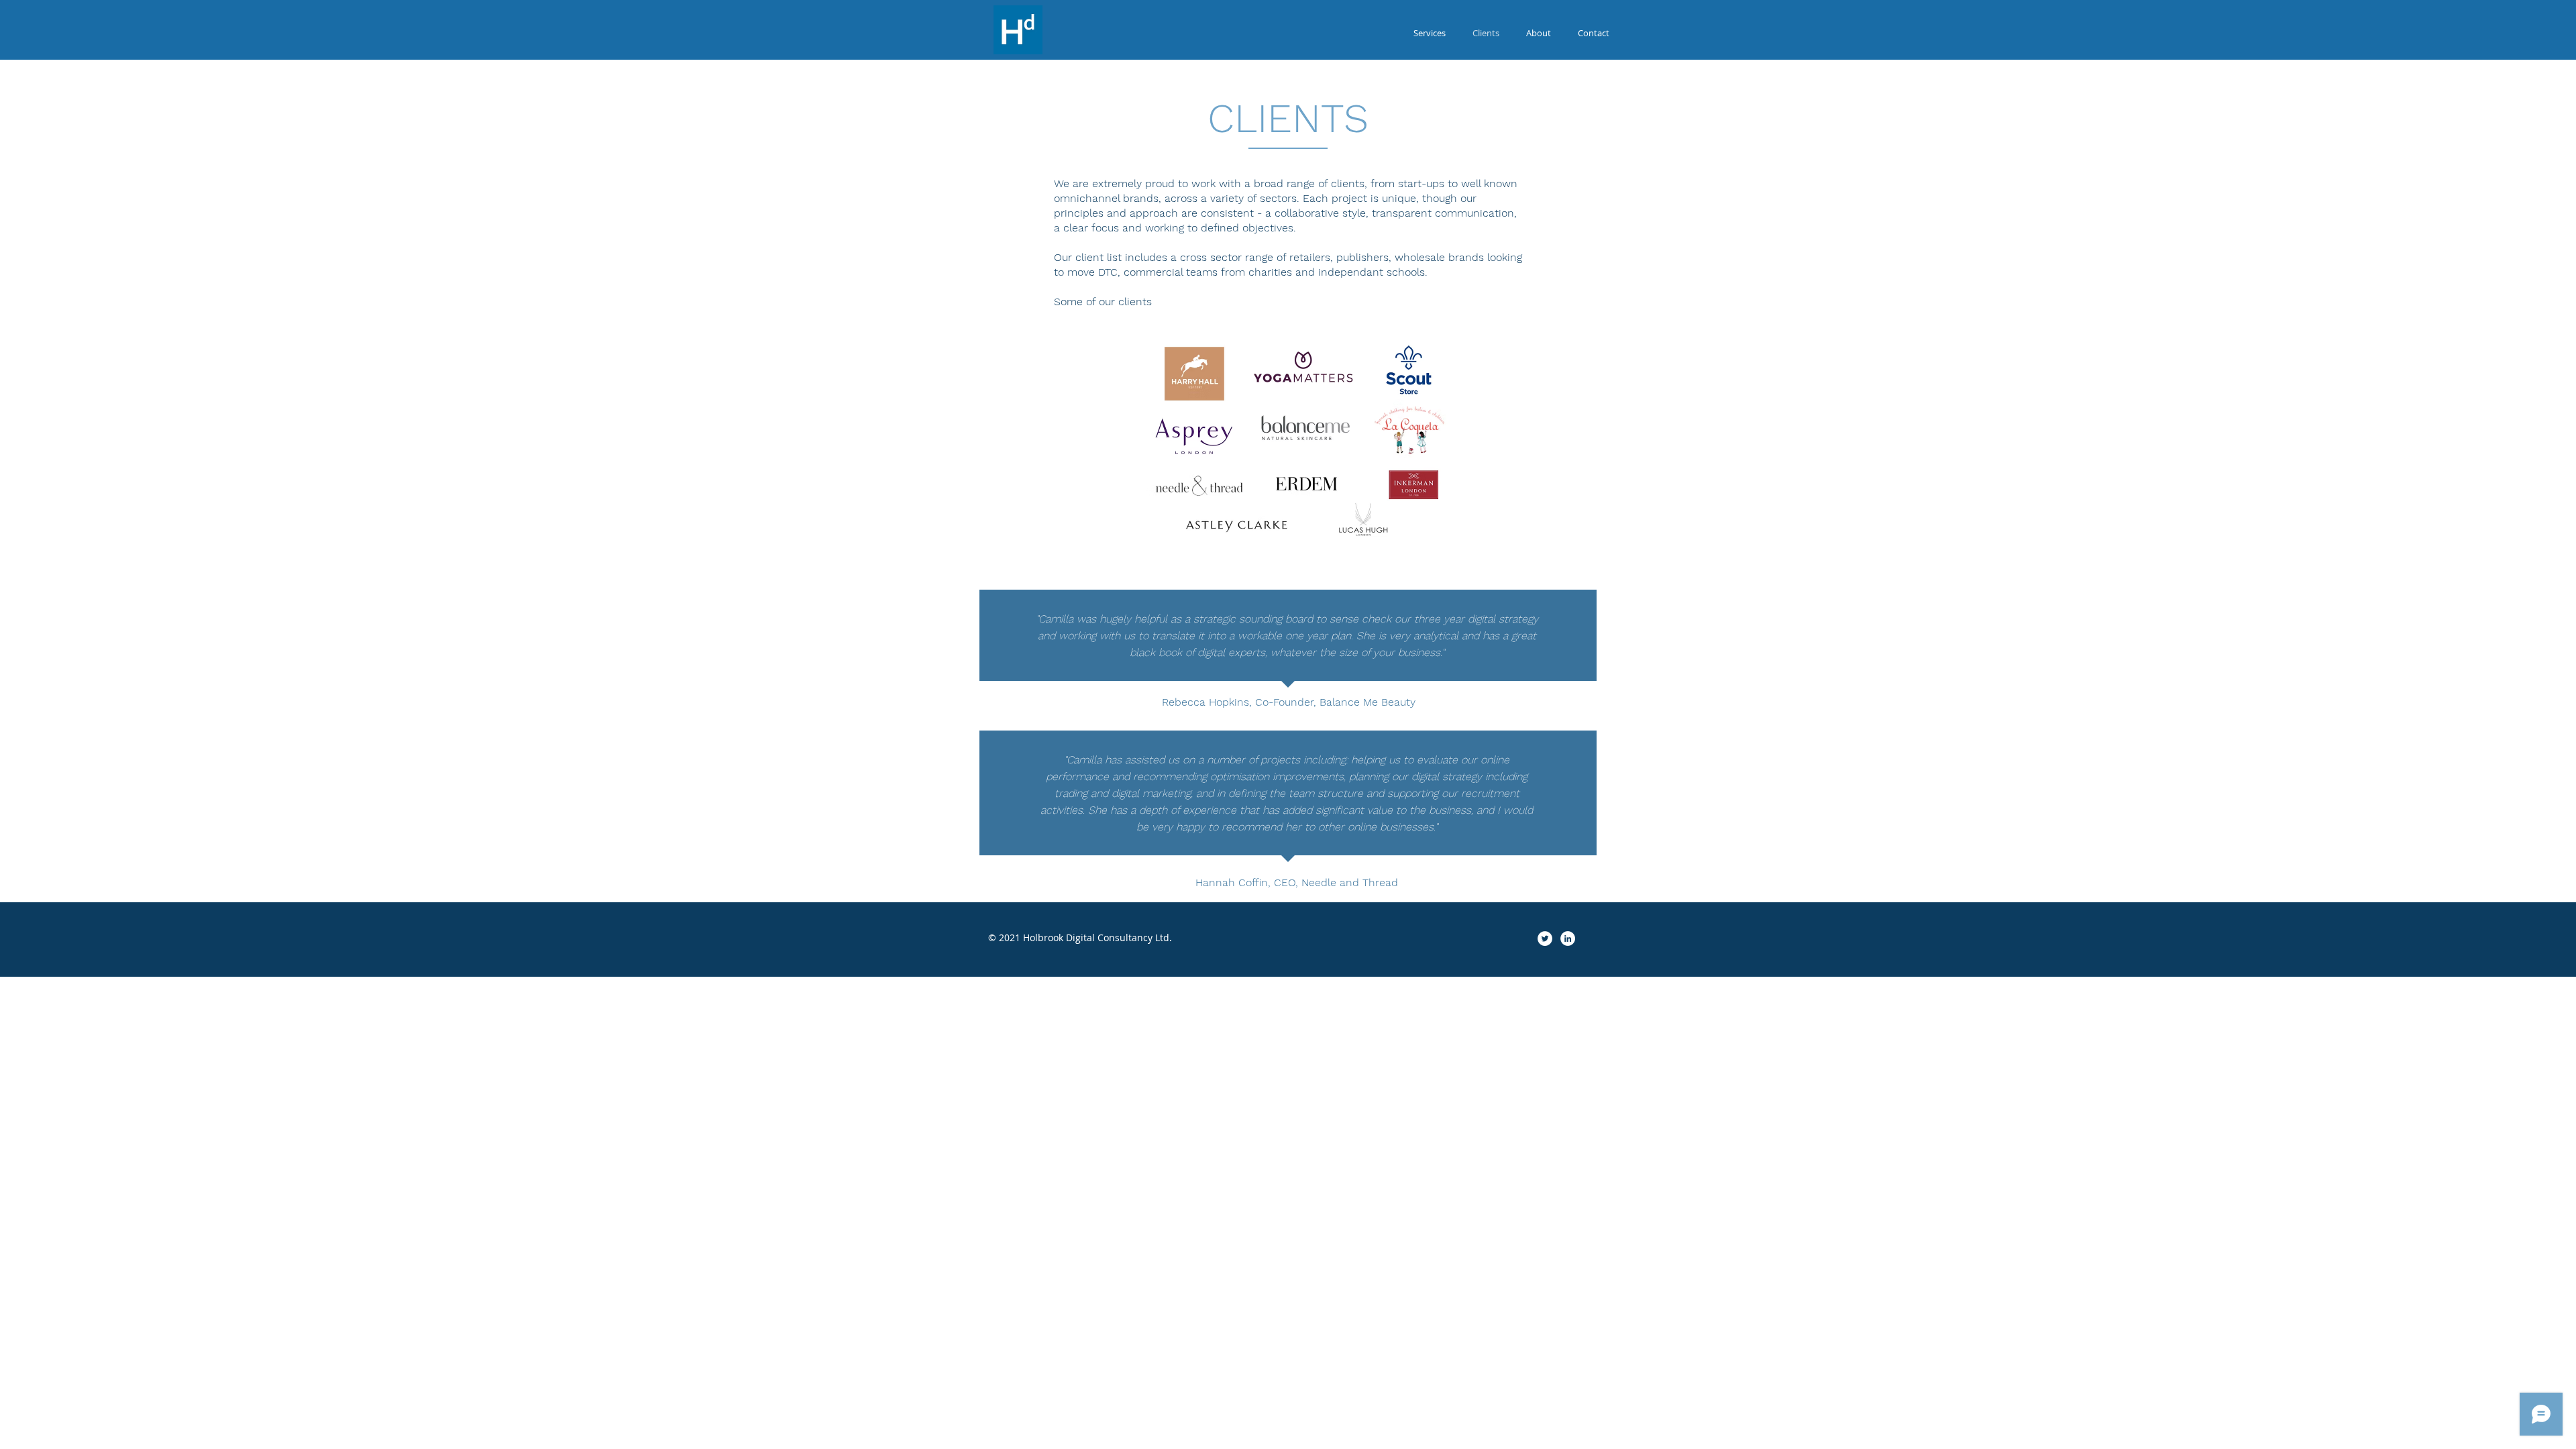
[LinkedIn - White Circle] (1568, 938)
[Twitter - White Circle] (1545, 938)
